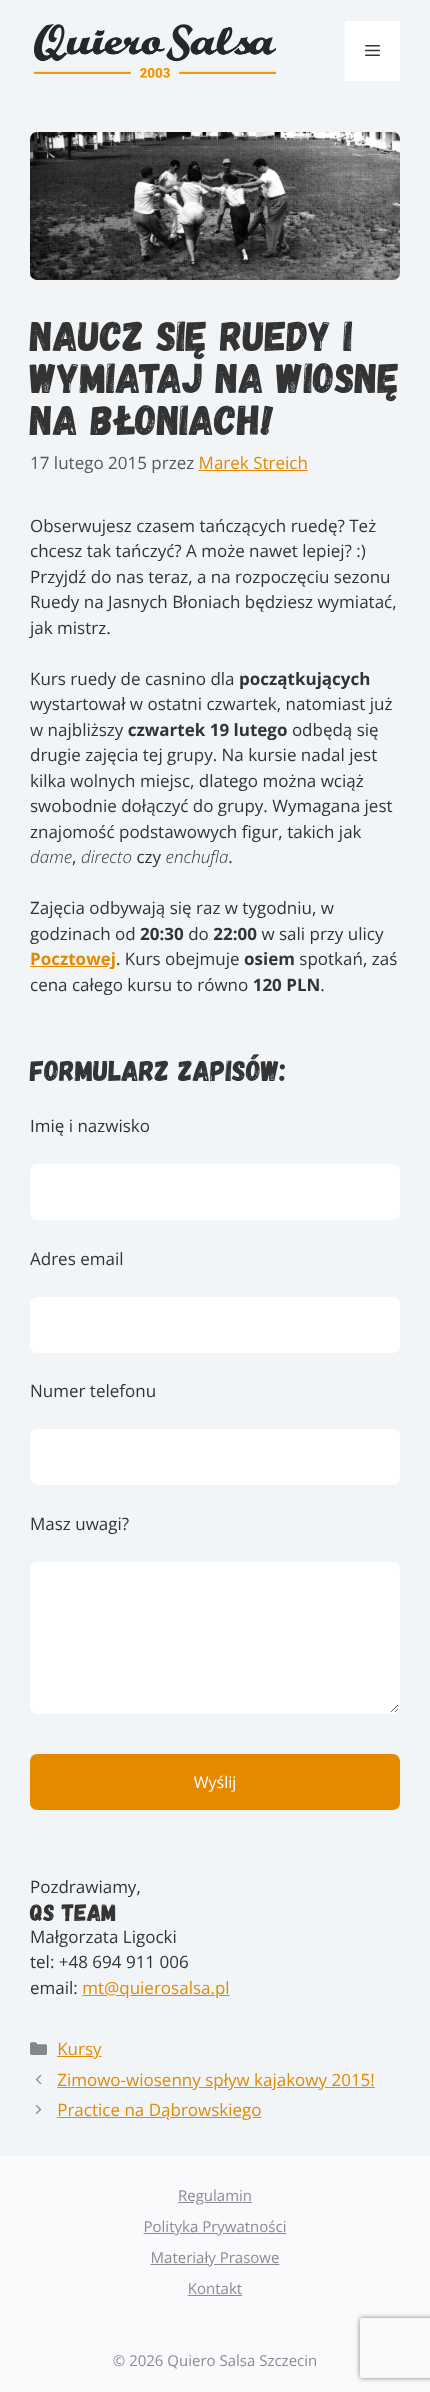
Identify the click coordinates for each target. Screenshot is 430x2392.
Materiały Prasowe (215, 2258)
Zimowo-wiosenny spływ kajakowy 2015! (216, 2079)
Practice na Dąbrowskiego (159, 2109)
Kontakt (215, 2289)
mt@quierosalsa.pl (155, 1987)
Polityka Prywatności (215, 2227)
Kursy (79, 2048)
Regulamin (215, 2196)
